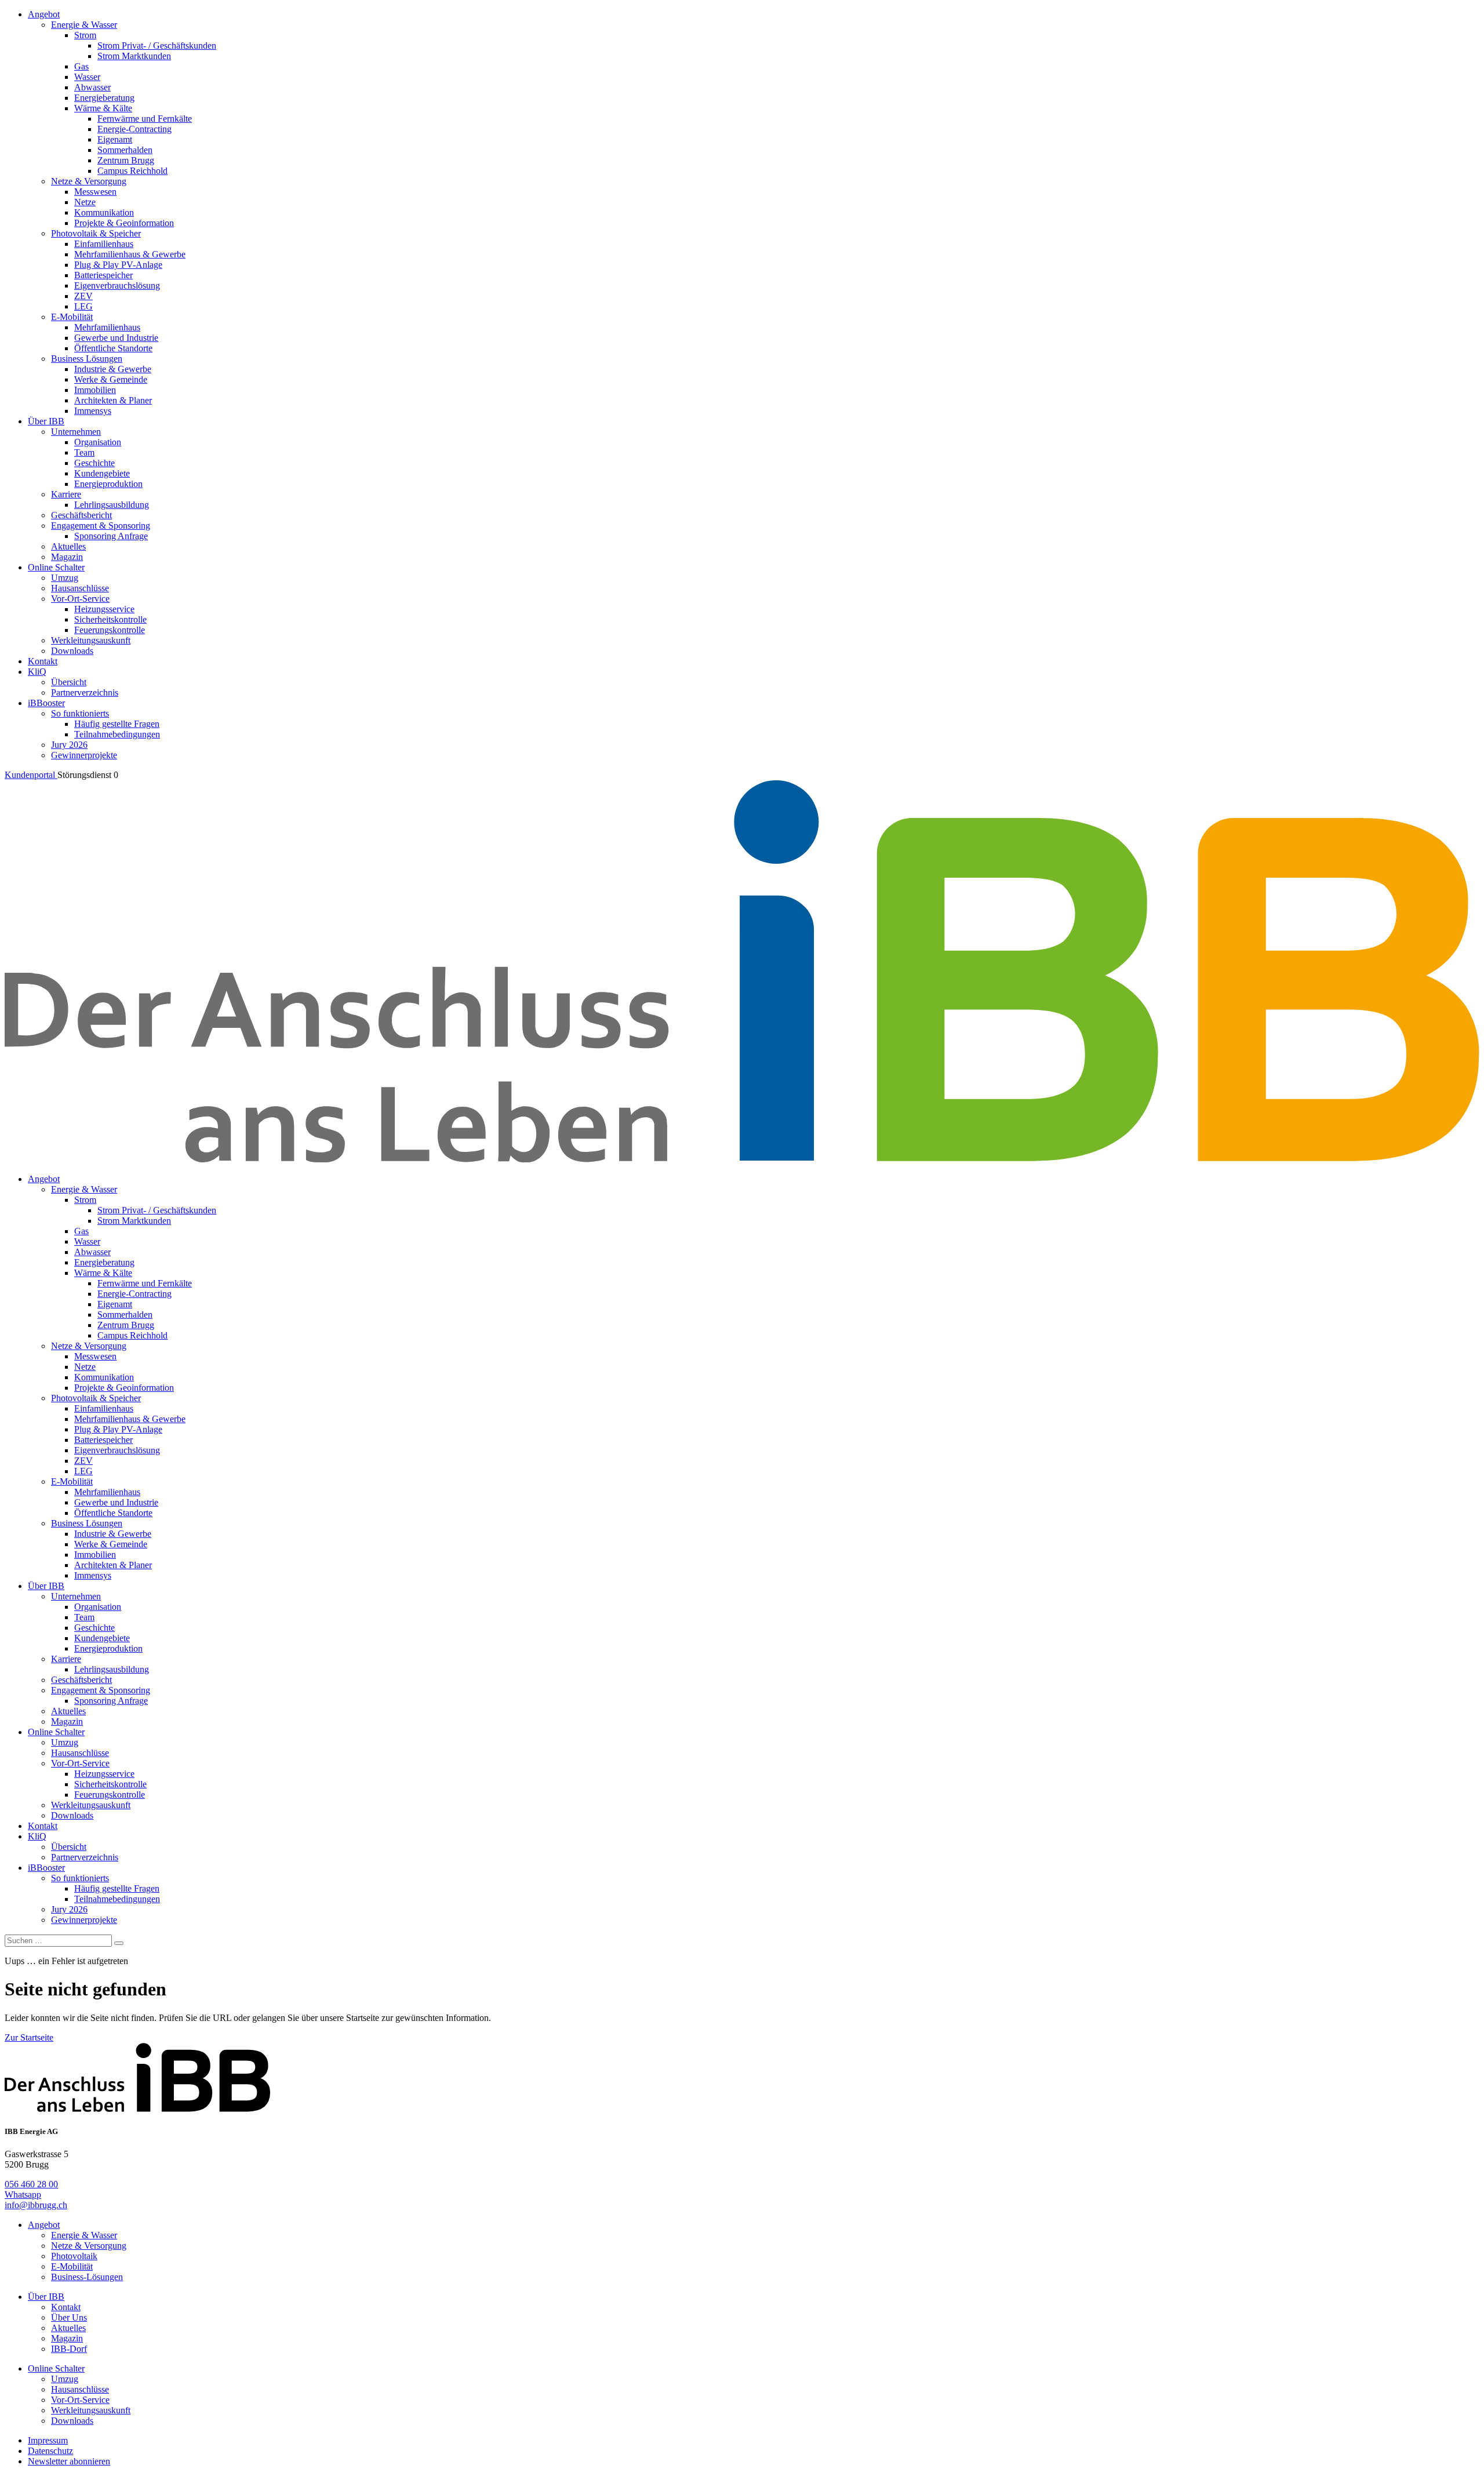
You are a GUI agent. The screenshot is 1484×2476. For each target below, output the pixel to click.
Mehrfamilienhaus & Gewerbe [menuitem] (130, 254)
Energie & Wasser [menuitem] (84, 25)
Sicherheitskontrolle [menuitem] (110, 619)
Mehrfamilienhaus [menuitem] (107, 327)
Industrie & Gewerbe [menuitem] (113, 369)
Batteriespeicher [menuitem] (103, 275)
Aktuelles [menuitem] (68, 546)
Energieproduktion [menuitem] (108, 484)
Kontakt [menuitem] (43, 661)
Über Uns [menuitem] (69, 2317)
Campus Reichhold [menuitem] (132, 171)
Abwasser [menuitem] (92, 87)
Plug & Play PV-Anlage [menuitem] (118, 265)
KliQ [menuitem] (37, 672)
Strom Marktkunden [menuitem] (134, 56)
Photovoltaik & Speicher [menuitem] (96, 233)
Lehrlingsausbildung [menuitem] (112, 505)
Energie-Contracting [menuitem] (134, 129)
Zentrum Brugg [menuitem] (126, 160)
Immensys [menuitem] (93, 411)
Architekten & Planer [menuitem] (113, 400)
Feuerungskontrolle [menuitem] (110, 630)
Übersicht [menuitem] (69, 682)
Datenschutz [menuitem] (50, 2451)
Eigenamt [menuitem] (115, 139)
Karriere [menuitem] (66, 494)
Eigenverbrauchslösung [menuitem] (117, 286)
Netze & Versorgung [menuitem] (89, 181)
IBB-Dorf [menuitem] (69, 2349)
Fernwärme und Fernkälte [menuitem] (145, 119)
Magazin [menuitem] (67, 557)
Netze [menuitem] (85, 202)
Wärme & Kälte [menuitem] (103, 108)
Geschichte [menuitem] (94, 463)
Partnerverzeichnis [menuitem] (85, 692)
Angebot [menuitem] (44, 14)
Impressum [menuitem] (48, 2440)
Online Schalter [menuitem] (56, 567)
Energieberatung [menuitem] (104, 98)
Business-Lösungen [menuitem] (87, 2277)
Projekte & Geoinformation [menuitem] (124, 223)
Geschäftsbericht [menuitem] (81, 515)
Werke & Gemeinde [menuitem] (111, 379)
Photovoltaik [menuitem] (74, 2256)
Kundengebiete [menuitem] (102, 473)
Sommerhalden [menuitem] (125, 150)
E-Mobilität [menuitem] (72, 317)
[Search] (119, 1943)
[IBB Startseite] (742, 1159)
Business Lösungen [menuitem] (87, 359)
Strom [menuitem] (85, 35)
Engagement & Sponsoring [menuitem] (101, 526)
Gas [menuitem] (81, 66)
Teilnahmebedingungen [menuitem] (117, 734)
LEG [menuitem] (83, 306)
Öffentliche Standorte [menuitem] (113, 348)
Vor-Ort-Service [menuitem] (80, 599)
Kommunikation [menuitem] (104, 212)
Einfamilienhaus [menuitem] (104, 244)
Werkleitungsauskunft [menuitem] (91, 640)
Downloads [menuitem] (72, 651)
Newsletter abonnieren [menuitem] (69, 2461)
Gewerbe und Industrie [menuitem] (116, 338)
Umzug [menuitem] (65, 578)
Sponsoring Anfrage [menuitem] (111, 536)
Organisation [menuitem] (98, 442)
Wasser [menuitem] (87, 77)
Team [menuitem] (84, 452)
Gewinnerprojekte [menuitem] (84, 755)
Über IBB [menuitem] (46, 421)
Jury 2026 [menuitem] (69, 745)
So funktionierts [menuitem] (80, 713)
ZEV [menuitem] (83, 296)
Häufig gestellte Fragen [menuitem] (117, 724)
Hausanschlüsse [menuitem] (80, 588)
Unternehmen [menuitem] (76, 432)
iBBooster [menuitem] (46, 703)
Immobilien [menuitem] (95, 390)
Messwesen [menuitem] (95, 192)
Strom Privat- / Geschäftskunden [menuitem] (157, 46)
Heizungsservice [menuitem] (104, 609)
